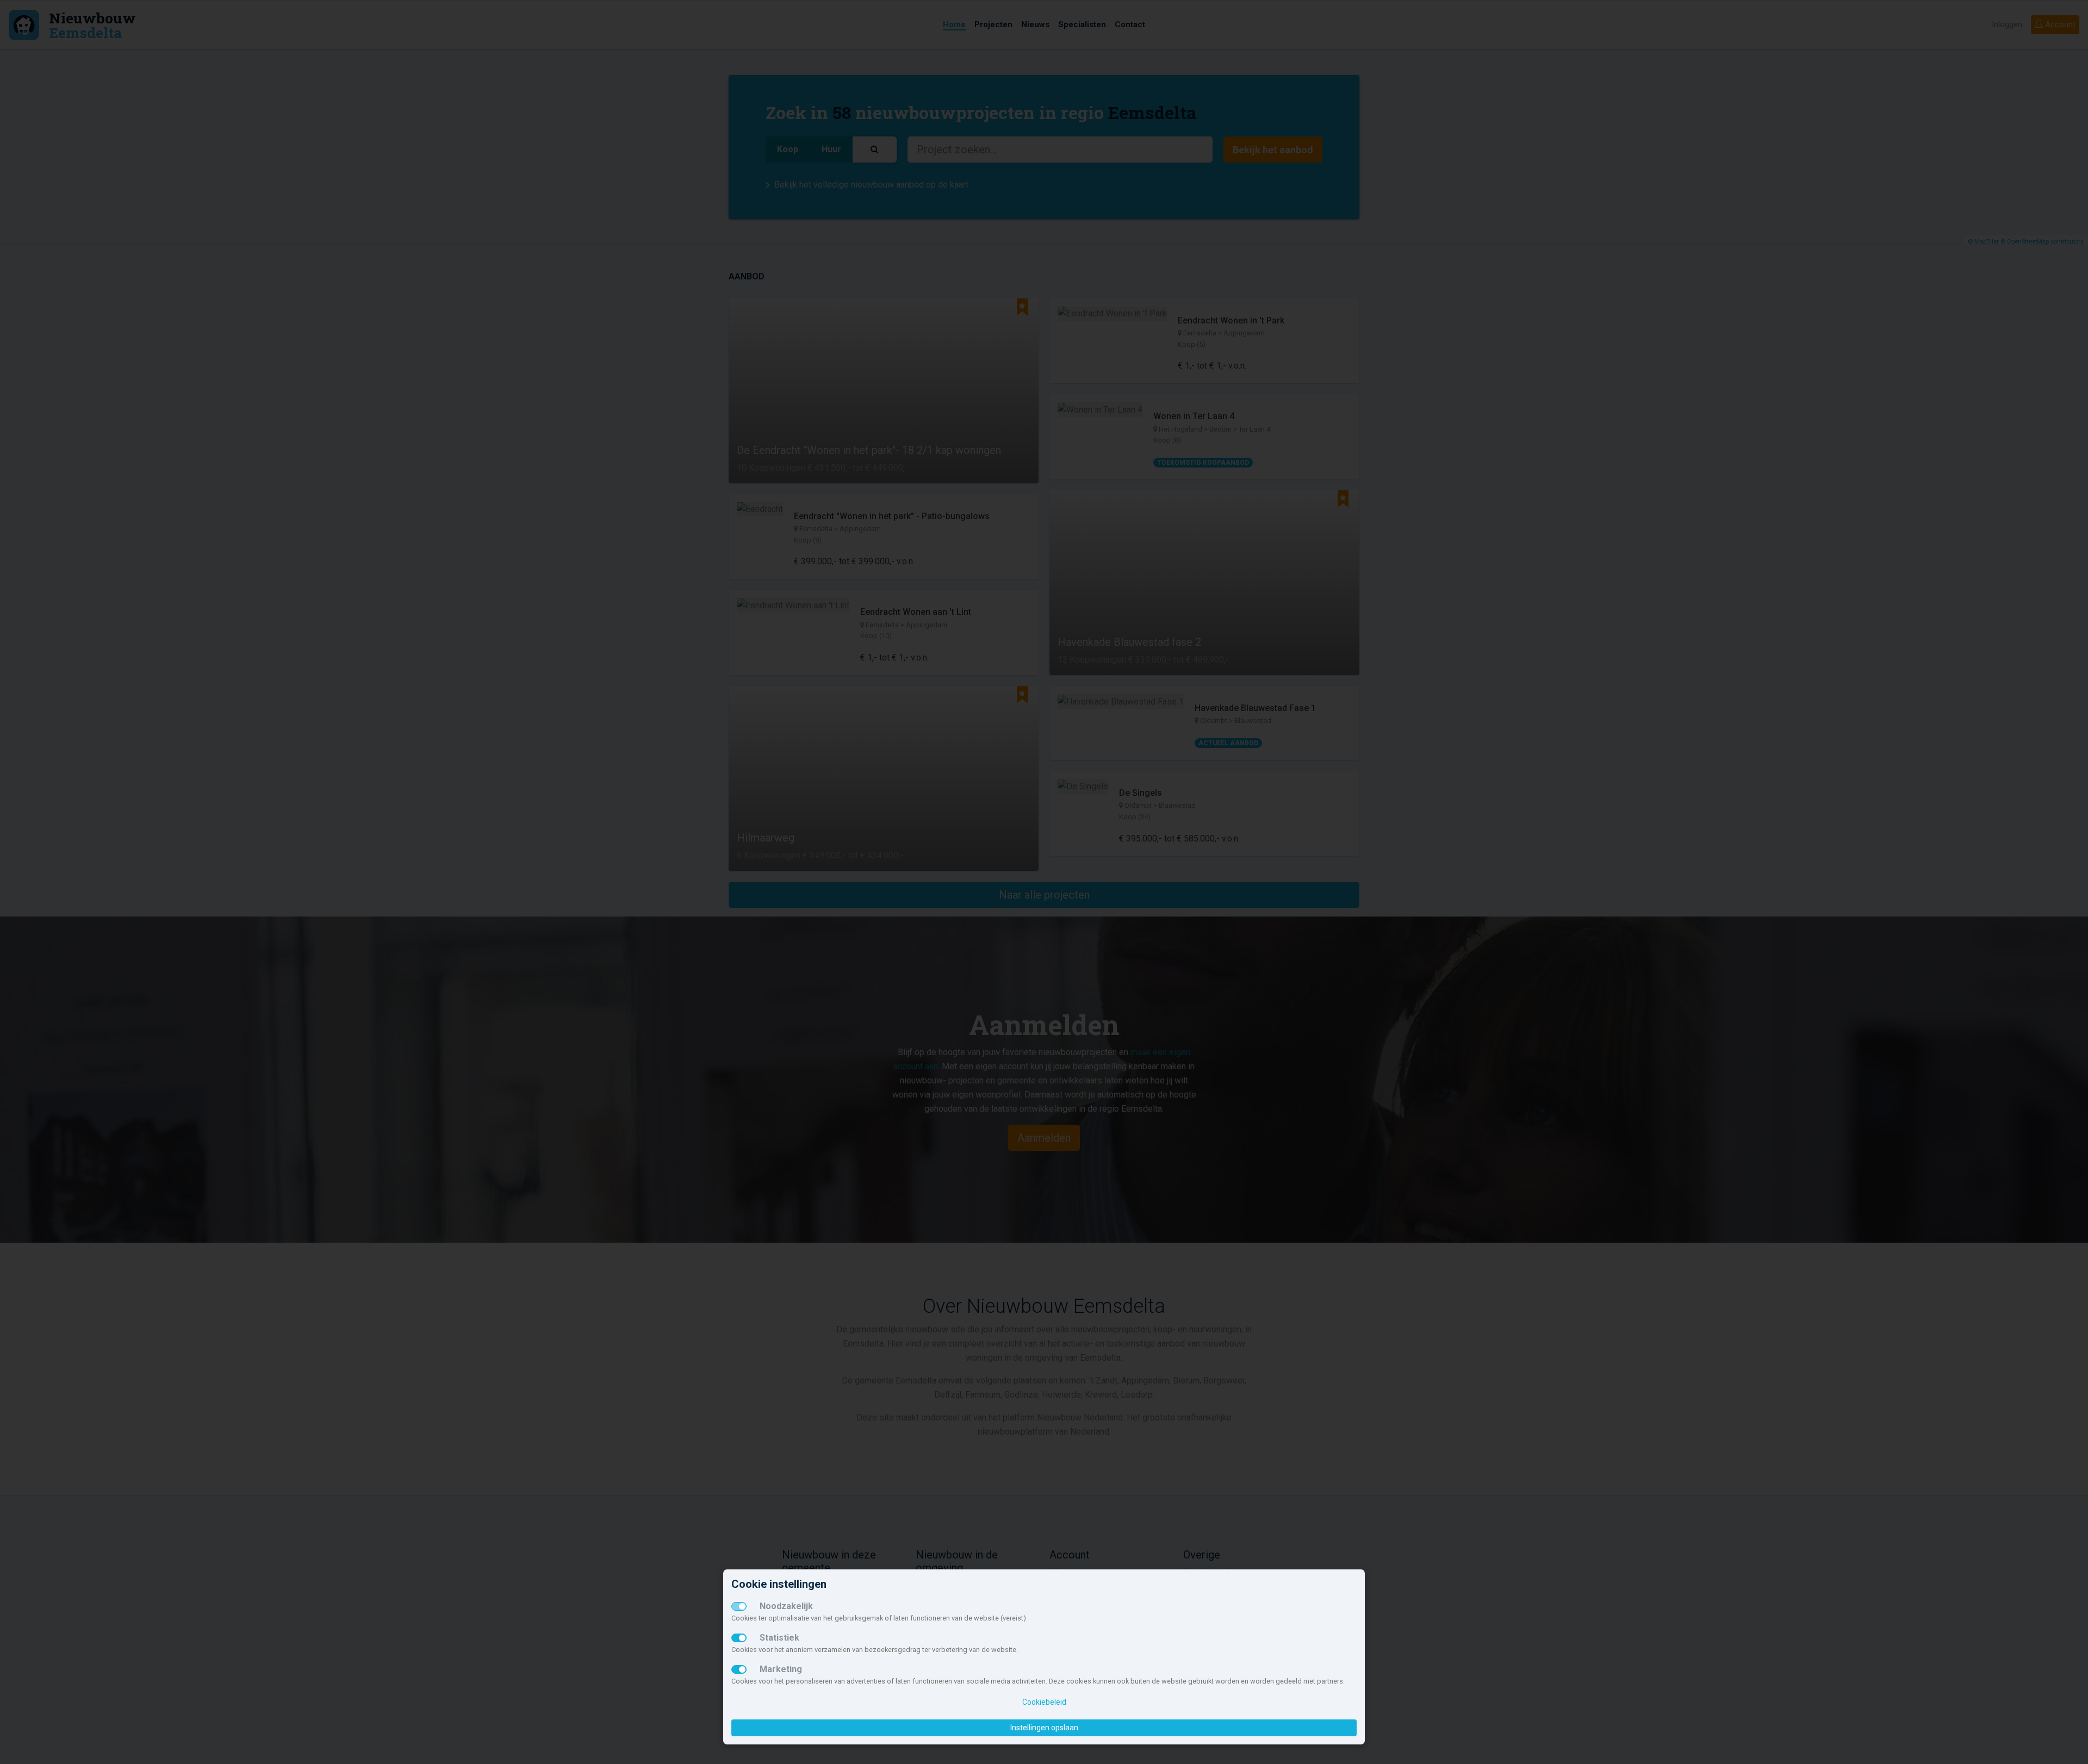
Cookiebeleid (1044, 1702)
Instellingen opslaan (1044, 1728)
